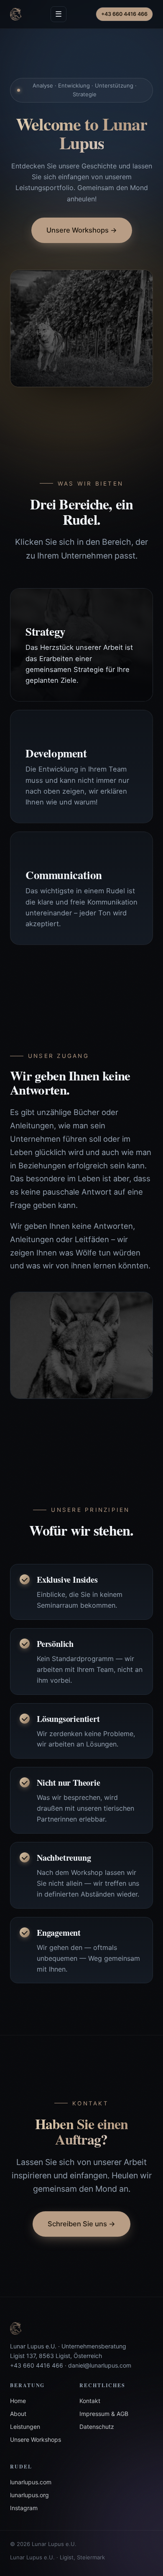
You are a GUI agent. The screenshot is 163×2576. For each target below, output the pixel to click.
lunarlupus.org (29, 2495)
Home (18, 2401)
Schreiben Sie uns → (81, 2224)
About (18, 2414)
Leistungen (25, 2427)
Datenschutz (97, 2427)
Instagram (24, 2508)
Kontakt (90, 2401)
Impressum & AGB (104, 2414)
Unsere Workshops (36, 2439)
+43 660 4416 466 (124, 14)
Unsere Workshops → (82, 230)
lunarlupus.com (31, 2482)
